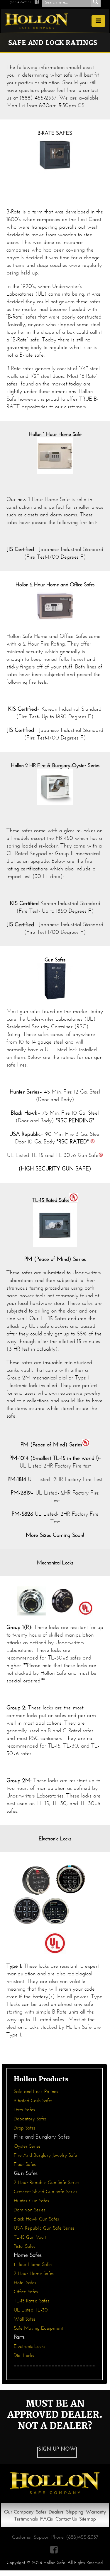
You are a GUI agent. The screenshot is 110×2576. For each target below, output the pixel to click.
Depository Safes (30, 2119)
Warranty (96, 2512)
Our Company (19, 2512)
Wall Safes (25, 2319)
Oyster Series (27, 2146)
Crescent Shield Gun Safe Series (45, 2192)
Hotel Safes (25, 2283)
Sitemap (88, 2519)
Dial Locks (24, 2355)
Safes (41, 2512)
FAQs (46, 2519)
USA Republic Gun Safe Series (44, 2228)
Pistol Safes (24, 2246)
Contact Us (66, 2519)
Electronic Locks (30, 2346)
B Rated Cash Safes (33, 2101)
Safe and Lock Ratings (36, 2091)
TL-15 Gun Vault (30, 2237)
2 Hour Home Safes (34, 2273)
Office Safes (26, 2292)
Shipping (75, 2512)
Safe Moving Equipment (38, 2328)
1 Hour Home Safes (33, 2264)
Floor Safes (25, 2164)
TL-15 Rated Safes (32, 2301)
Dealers (56, 2512)
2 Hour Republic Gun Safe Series (46, 2182)
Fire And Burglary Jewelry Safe (45, 2155)
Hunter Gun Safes (31, 2201)
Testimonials (26, 2519)
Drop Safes (25, 2128)
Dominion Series (29, 2210)
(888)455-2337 (20, 2)
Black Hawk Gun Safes (36, 2219)
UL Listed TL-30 (31, 2310)
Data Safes (24, 2110)
